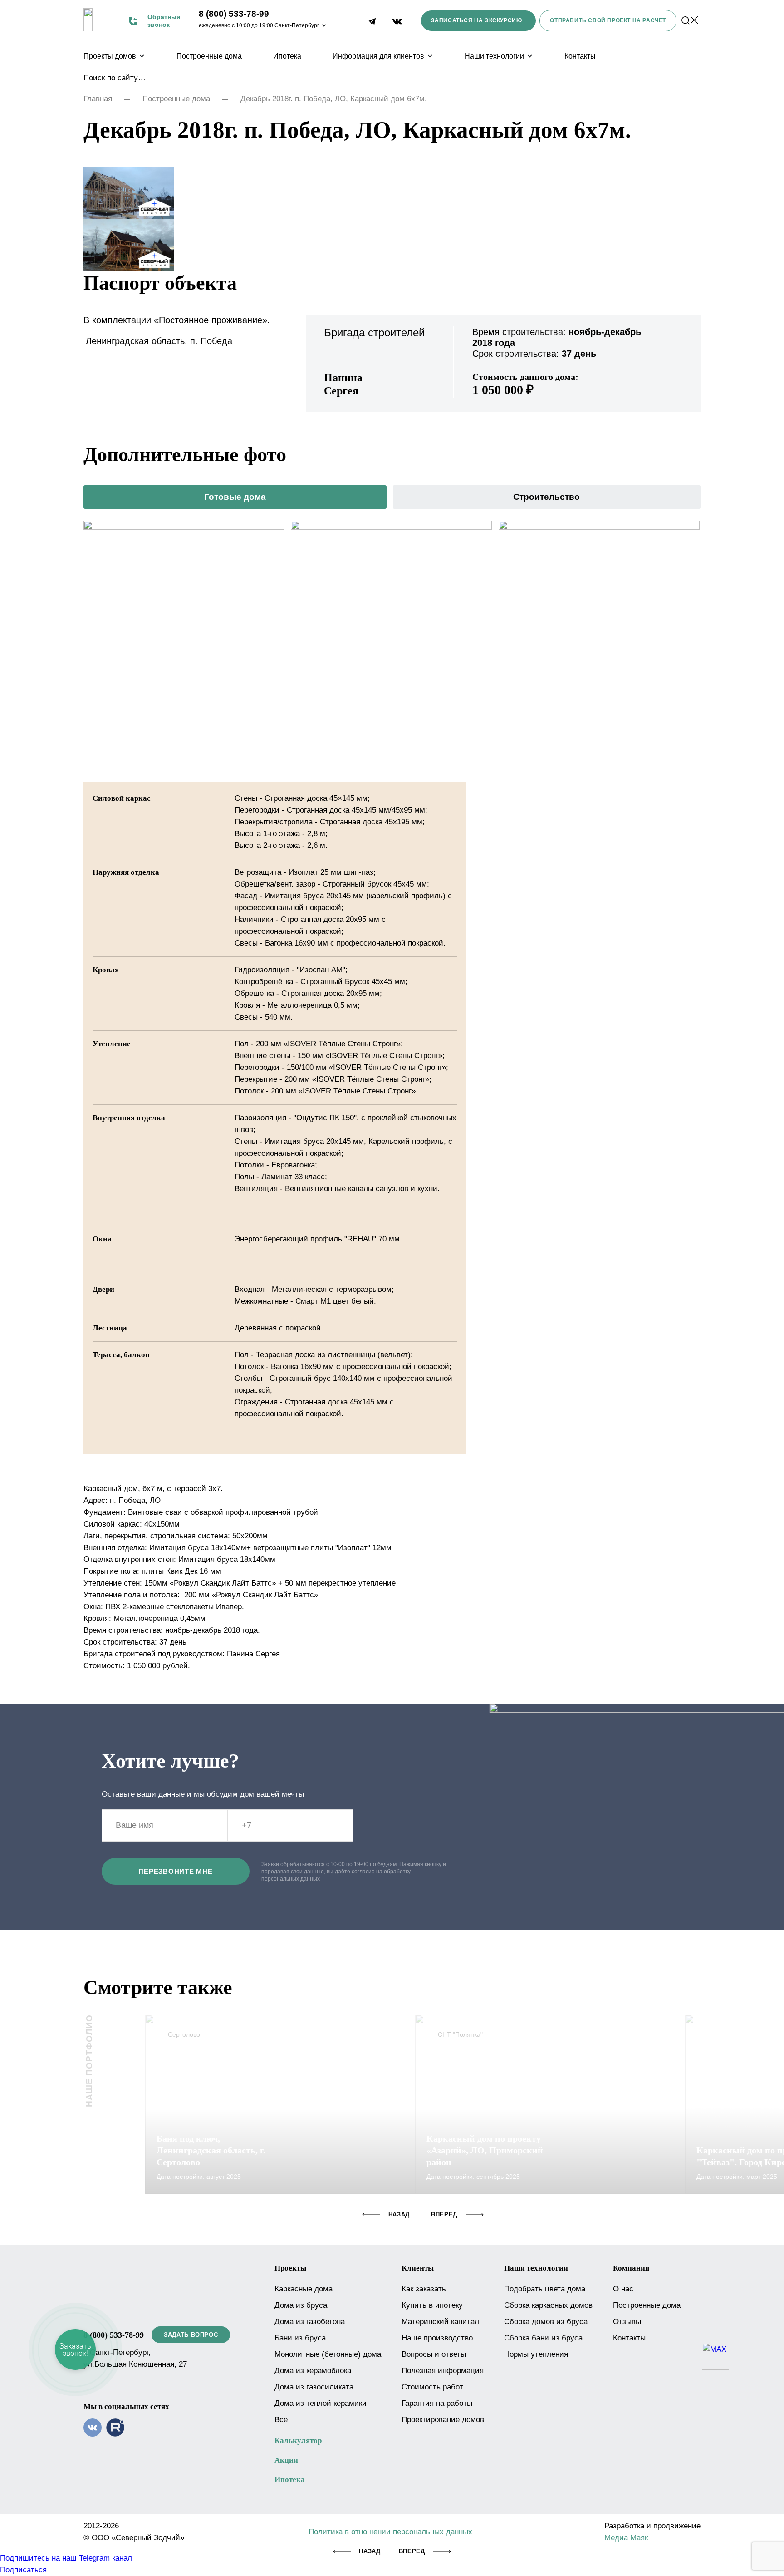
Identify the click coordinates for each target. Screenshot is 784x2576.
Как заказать (424, 2289)
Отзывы (627, 2322)
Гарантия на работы (437, 2403)
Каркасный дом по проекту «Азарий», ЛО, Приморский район (485, 2150)
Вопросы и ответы (434, 2354)
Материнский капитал (440, 2322)
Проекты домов (110, 56)
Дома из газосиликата (314, 2387)
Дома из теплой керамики (321, 2403)
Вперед (412, 2551)
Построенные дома (209, 56)
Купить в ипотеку (432, 2305)
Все (281, 2420)
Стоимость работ (432, 2387)
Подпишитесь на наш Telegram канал (66, 2558)
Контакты (580, 56)
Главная (98, 99)
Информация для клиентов (378, 56)
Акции (286, 2460)
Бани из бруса (300, 2338)
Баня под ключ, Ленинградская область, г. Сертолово (211, 2150)
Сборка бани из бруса (543, 2338)
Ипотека (287, 56)
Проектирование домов (443, 2420)
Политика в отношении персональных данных (390, 2532)
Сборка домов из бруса (546, 2322)
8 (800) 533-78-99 (234, 14)
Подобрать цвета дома (545, 2289)
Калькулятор (298, 2441)
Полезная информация (443, 2371)
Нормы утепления (536, 2354)
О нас (623, 2289)
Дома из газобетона (310, 2322)
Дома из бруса (301, 2305)
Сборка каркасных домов (548, 2305)
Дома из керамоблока (313, 2371)
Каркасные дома (304, 2289)
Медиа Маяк (626, 2538)
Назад (370, 2551)
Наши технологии (494, 56)
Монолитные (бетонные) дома (328, 2354)
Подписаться (23, 2570)
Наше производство (437, 2338)
